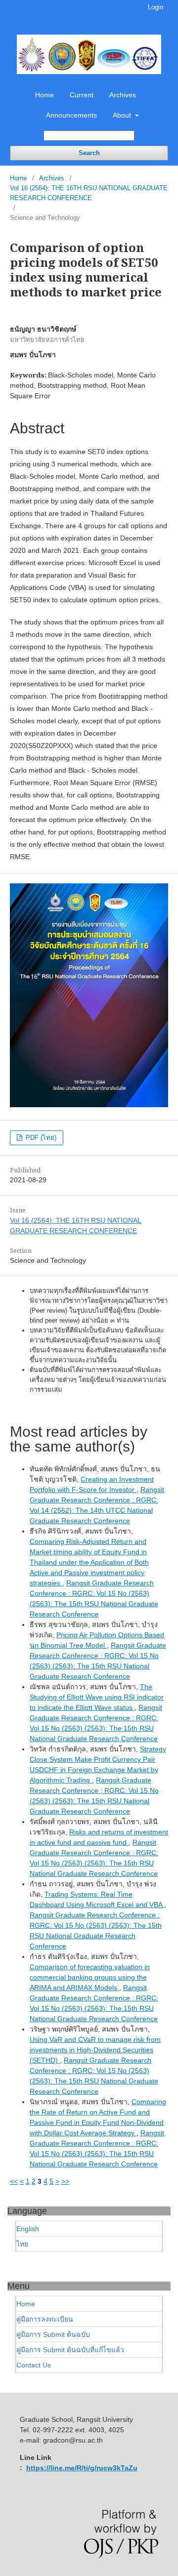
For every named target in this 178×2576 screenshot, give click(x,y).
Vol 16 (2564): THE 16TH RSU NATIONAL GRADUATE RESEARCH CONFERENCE (89, 193)
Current (82, 95)
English (28, 2229)
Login (156, 7)
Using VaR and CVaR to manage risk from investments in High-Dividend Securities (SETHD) (95, 2050)
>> (65, 2181)
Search (89, 153)
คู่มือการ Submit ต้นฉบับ (53, 2334)
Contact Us (34, 2365)
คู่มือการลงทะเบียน (45, 2319)
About (123, 115)
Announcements (71, 115)
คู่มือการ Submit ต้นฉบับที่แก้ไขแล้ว (70, 2350)
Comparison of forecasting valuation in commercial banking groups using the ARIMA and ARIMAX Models (90, 1977)
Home (44, 95)
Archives (123, 95)
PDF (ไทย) (40, 1138)
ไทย (22, 2244)
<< (14, 2181)
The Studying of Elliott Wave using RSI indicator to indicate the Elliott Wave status (97, 1697)
